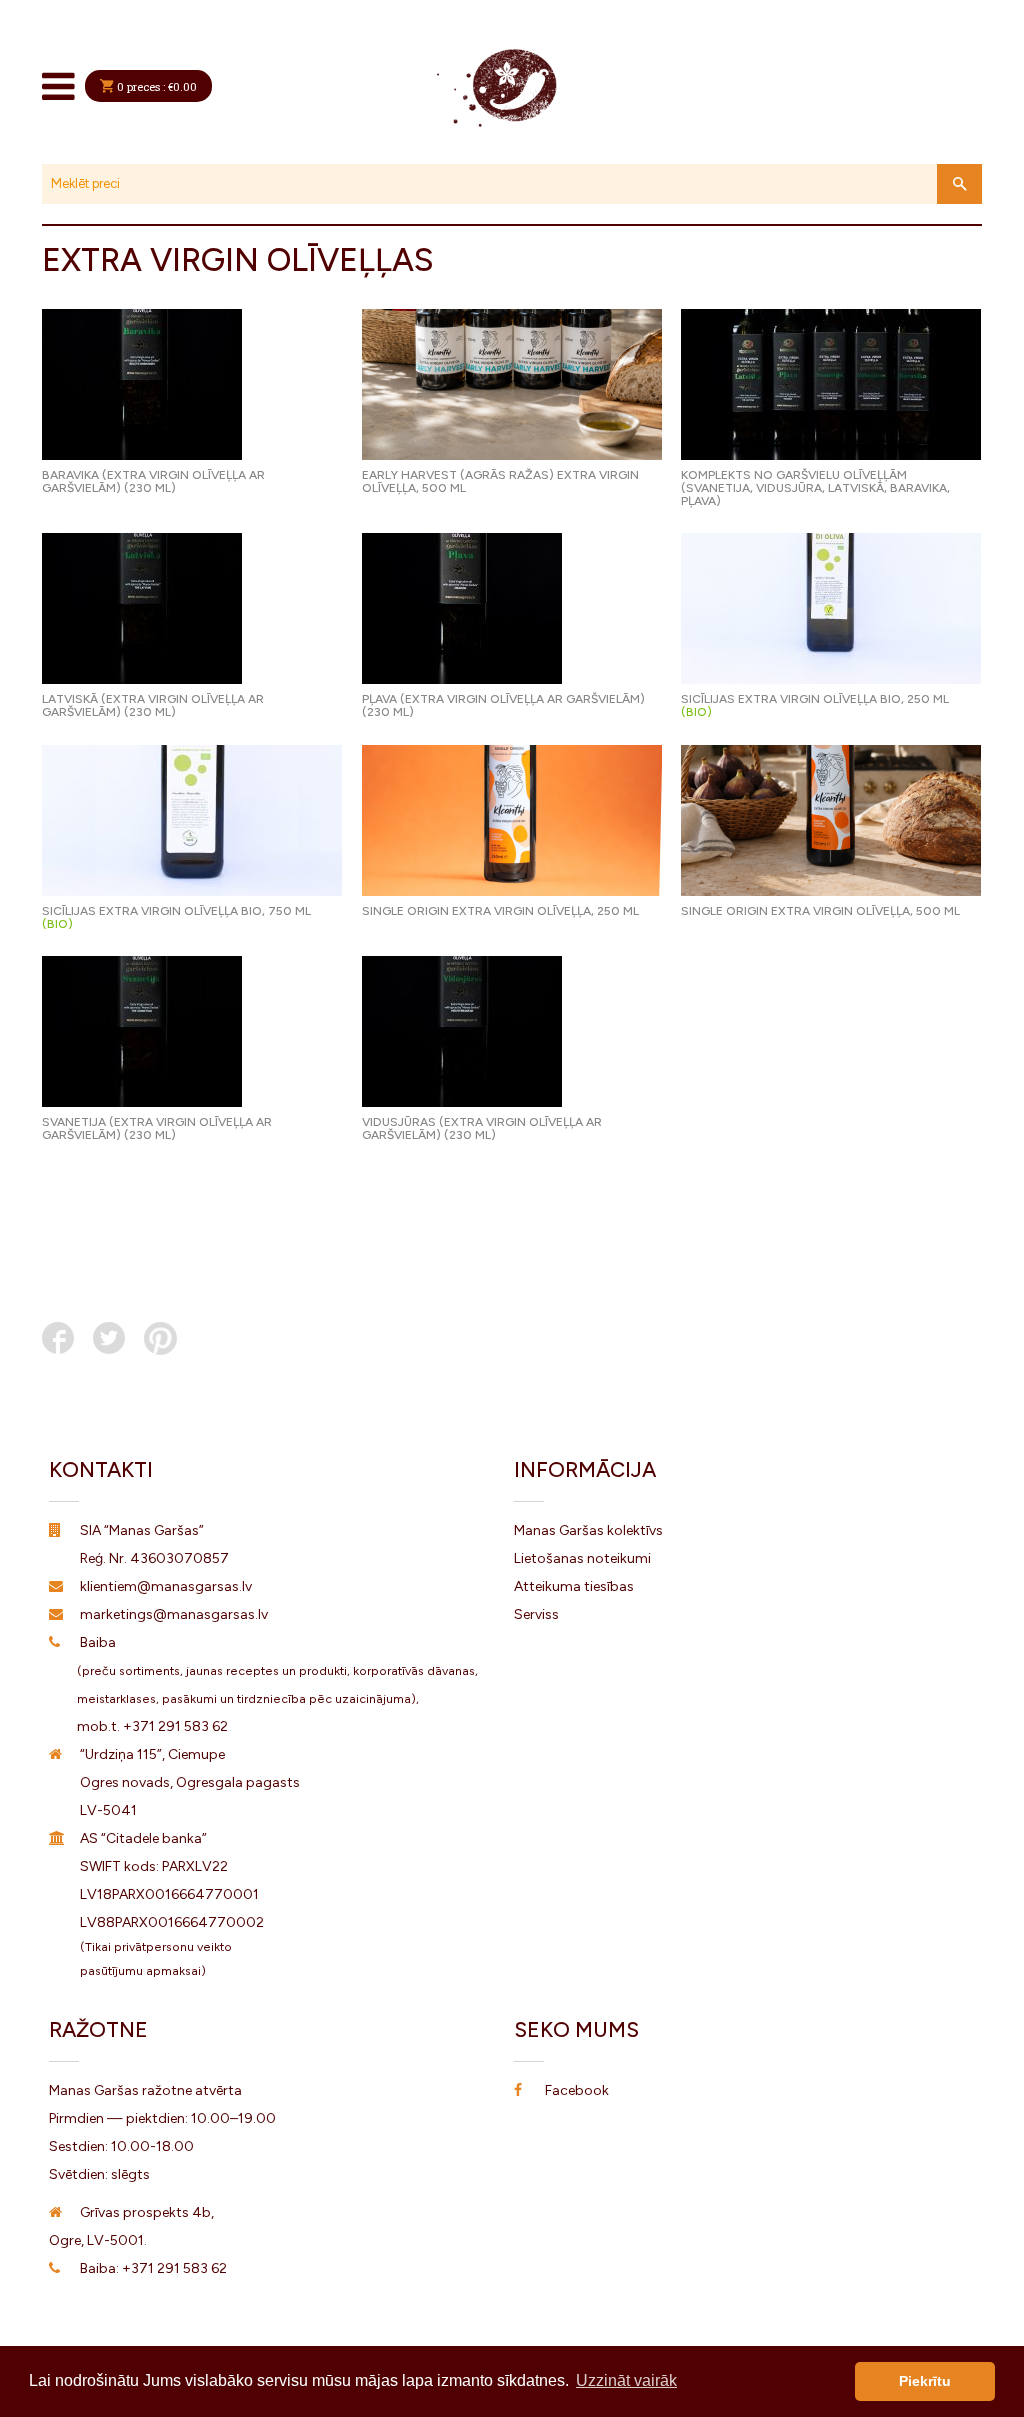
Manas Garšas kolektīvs (588, 1530)
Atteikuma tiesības (574, 1586)
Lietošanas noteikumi (582, 1558)
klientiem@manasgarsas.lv (166, 1586)
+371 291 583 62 (175, 1726)
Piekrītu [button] (925, 2381)
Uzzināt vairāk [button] (626, 2380)
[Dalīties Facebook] (58, 1338)
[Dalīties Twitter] (109, 1338)
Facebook (577, 2090)
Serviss (536, 1614)
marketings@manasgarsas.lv (174, 1614)
